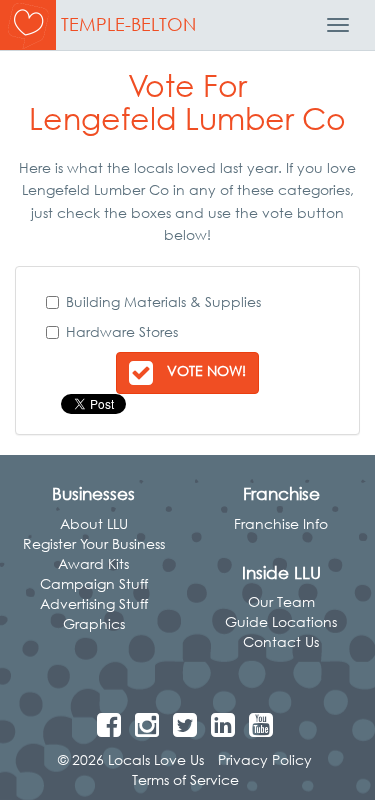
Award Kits (93, 563)
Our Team (281, 601)
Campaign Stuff (94, 583)
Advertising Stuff (94, 603)
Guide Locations (281, 621)
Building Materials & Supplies (163, 301)
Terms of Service (185, 779)
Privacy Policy (265, 759)
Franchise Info (281, 523)
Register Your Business (94, 543)
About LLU (94, 523)
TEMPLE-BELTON (128, 24)
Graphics (94, 623)
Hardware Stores (122, 331)
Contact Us (281, 641)
